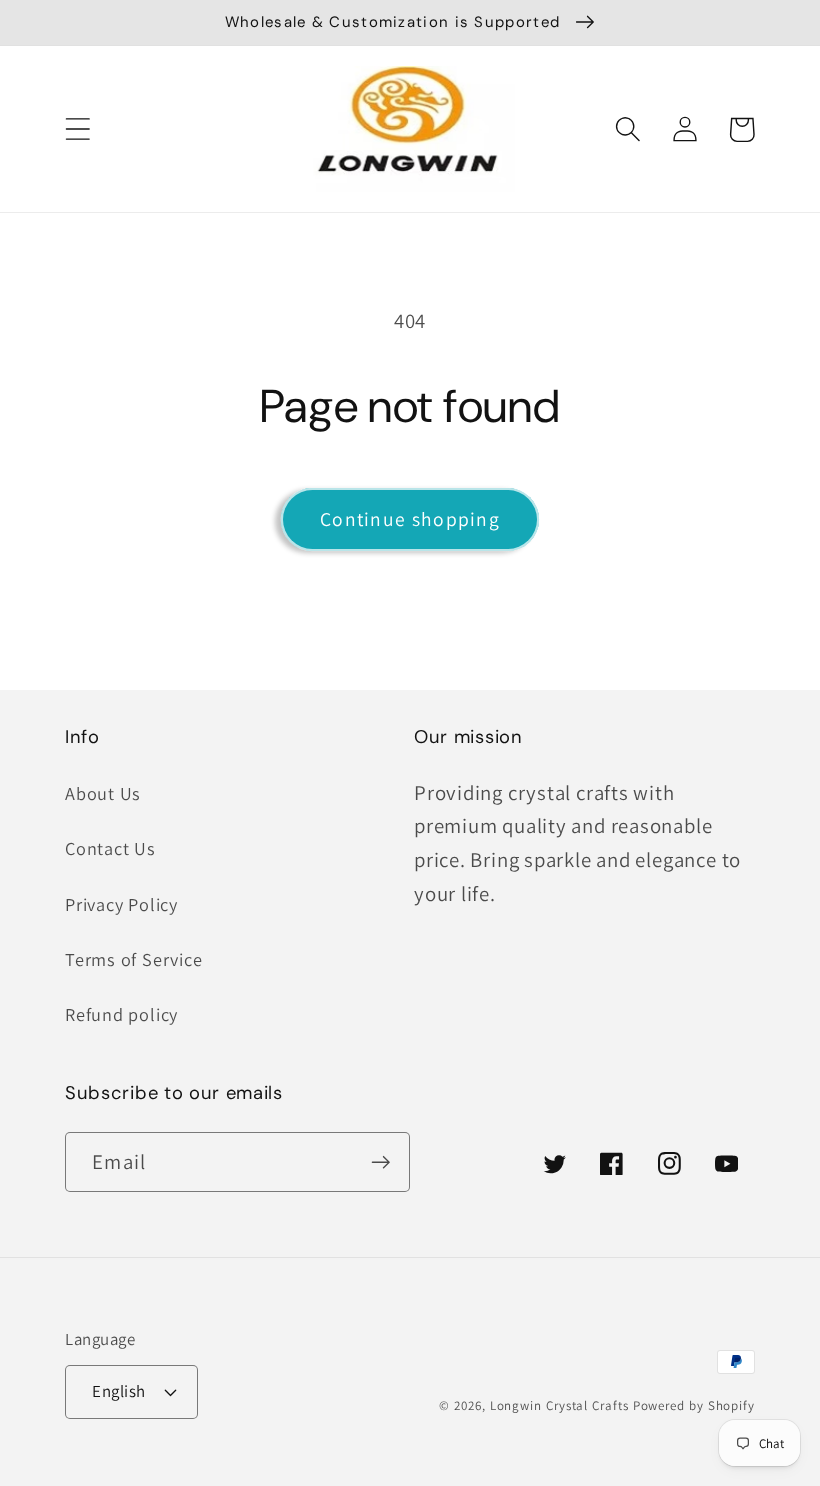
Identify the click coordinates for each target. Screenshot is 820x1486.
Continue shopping (410, 519)
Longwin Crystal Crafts (559, 1405)
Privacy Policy (121, 904)
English (119, 1391)
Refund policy (121, 1014)
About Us (103, 793)
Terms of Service (133, 959)
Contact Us (110, 848)
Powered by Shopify (694, 1405)
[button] (77, 129)
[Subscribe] (380, 1162)
